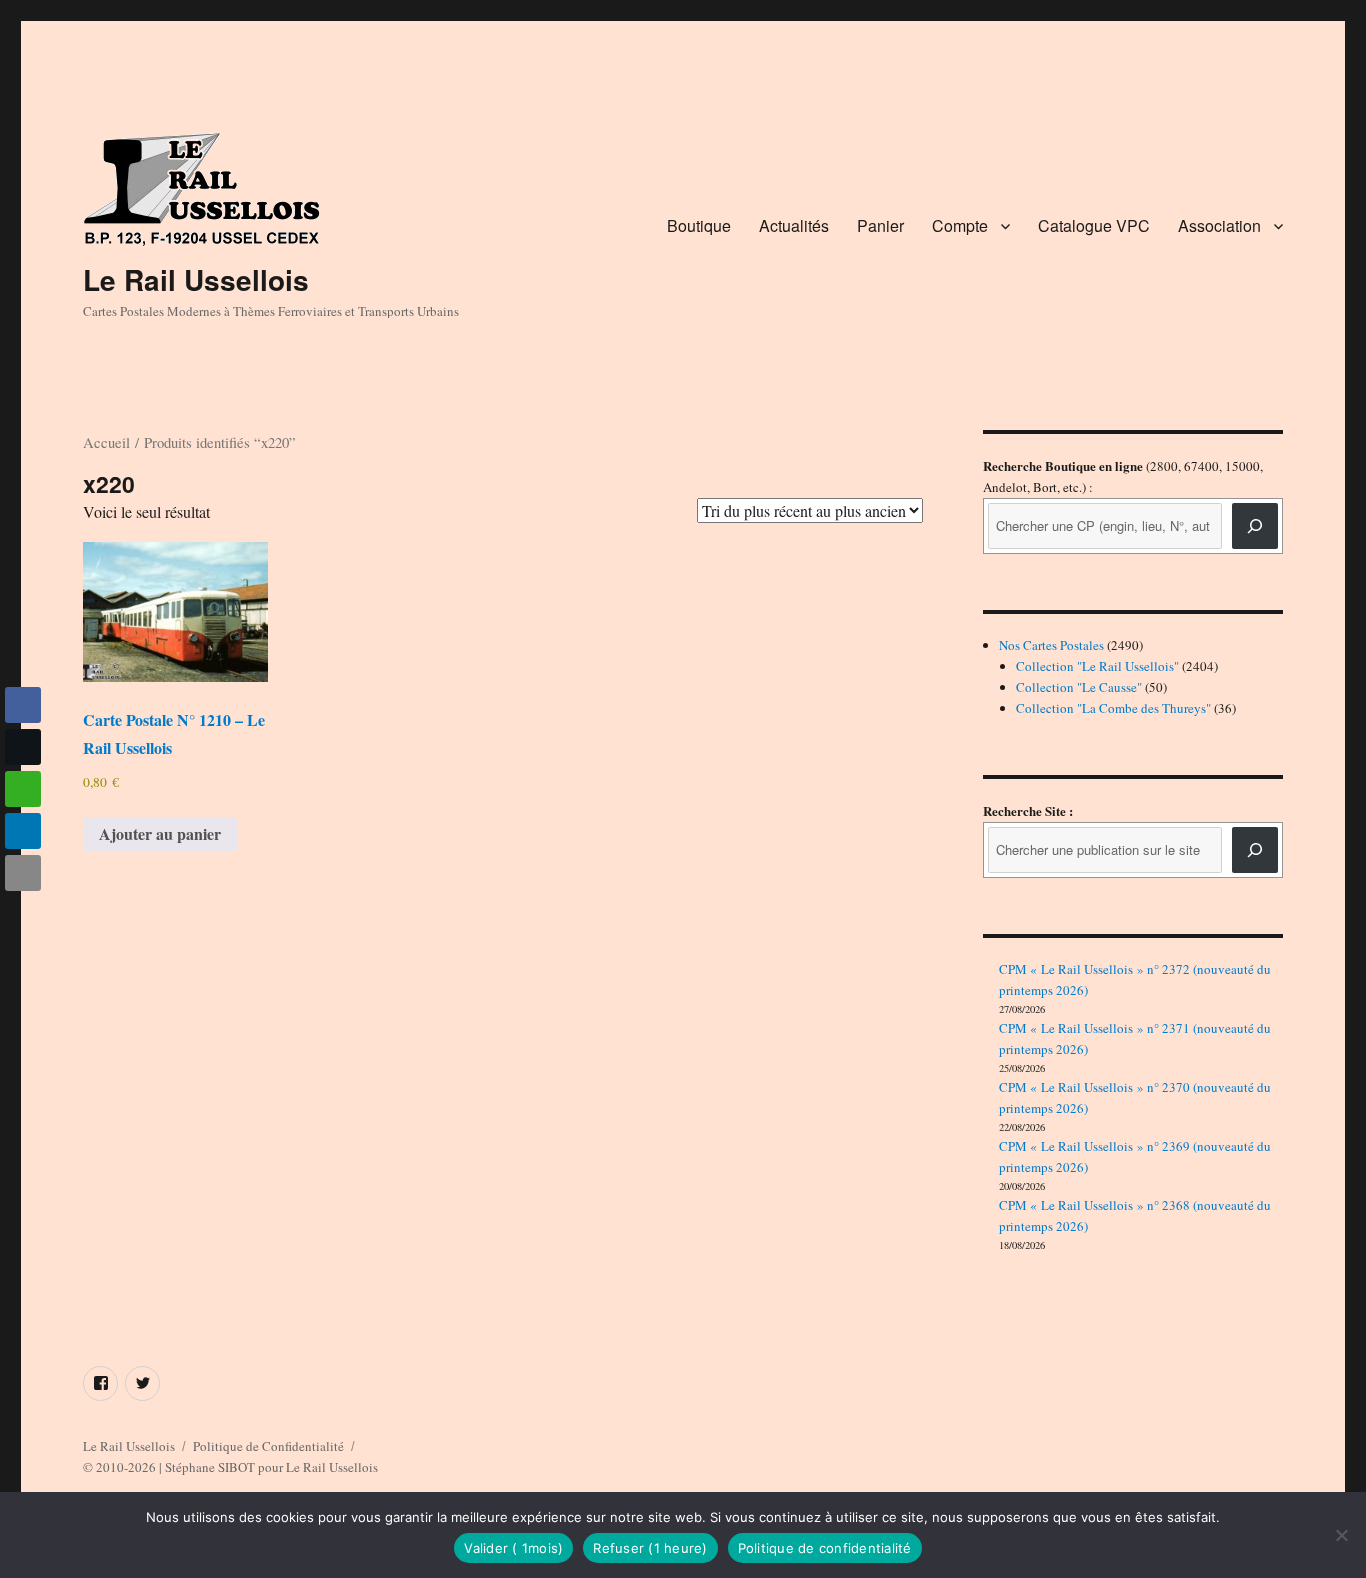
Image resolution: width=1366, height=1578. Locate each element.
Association (1219, 225)
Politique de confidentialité (825, 1548)
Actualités (794, 225)
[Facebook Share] (23, 705)
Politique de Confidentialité (268, 1446)
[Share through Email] (23, 873)
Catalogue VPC (1094, 225)
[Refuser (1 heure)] (1341, 1535)
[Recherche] (1255, 526)
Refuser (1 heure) (650, 1548)
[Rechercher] (1255, 850)
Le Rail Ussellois (196, 279)
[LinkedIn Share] (23, 831)
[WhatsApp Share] (23, 789)
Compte (960, 225)
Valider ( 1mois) (513, 1548)
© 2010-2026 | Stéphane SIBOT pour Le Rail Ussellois (230, 1467)
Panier (880, 225)
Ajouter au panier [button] (160, 833)
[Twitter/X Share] (23, 747)
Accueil (106, 442)
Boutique (699, 225)
